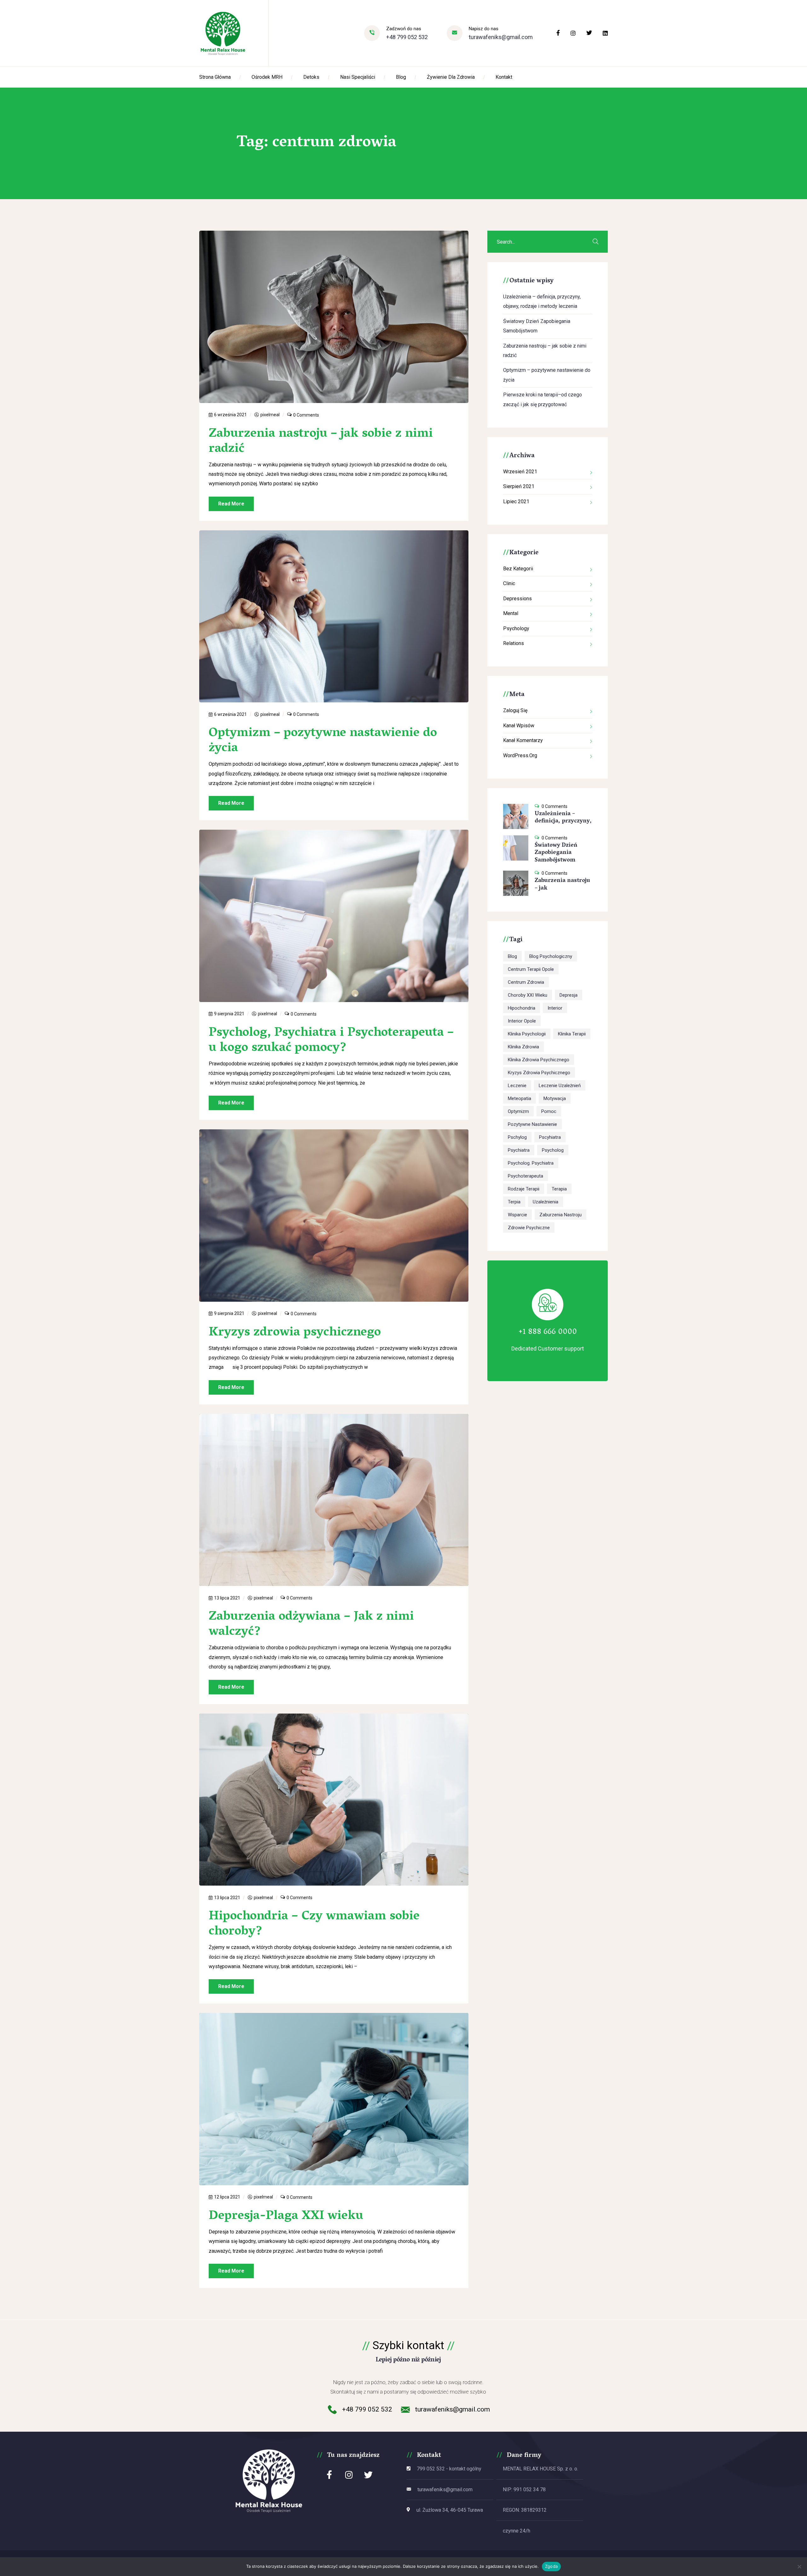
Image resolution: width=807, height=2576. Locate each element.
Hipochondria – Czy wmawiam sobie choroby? (314, 1924)
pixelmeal (270, 415)
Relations (514, 643)
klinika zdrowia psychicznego (539, 1060)
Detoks (311, 77)
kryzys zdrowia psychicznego (539, 1073)
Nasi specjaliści (358, 77)
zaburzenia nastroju (560, 1215)
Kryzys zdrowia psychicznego (295, 1333)
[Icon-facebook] (329, 2475)
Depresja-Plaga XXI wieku (286, 2216)
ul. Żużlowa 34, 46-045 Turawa (450, 2510)
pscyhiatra (550, 1137)
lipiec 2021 (516, 501)
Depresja (569, 995)
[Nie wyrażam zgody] (799, 2567)
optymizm (518, 1111)
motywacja (555, 1098)
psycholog (553, 1150)
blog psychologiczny (551, 956)
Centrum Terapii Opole (531, 969)
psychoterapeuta (525, 1176)
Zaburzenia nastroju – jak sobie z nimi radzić (321, 442)
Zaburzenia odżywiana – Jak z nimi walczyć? (311, 1625)
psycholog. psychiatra (531, 1163)
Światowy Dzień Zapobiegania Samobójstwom (556, 853)
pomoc (549, 1111)
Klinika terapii (572, 1034)
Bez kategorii (518, 569)
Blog (401, 77)
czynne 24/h (517, 2531)
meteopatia (520, 1098)
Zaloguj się (515, 710)
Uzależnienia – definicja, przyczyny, (563, 818)
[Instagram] (349, 2475)
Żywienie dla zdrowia (451, 77)
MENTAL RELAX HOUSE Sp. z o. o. (540, 2469)
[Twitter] (368, 2475)
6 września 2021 (230, 415)
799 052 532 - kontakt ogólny (449, 2469)
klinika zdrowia (523, 1047)
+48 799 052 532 (407, 37)
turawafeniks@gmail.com (501, 37)
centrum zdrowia (526, 982)
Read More (231, 504)
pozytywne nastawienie (532, 1124)
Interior (555, 1008)
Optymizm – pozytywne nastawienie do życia (323, 741)
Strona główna (215, 77)
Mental (511, 613)
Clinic (509, 583)
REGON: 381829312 (525, 2510)
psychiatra (519, 1150)
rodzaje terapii (524, 1189)
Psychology (516, 628)
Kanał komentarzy (523, 740)
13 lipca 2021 (227, 1598)
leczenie (517, 1086)
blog (512, 956)
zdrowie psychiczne (529, 1228)
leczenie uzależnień (560, 1086)
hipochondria (522, 1008)
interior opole (522, 1021)
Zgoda (551, 2566)
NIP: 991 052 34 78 (524, 2490)
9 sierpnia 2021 (229, 1014)
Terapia (559, 1189)
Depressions (517, 599)
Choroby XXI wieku (528, 995)
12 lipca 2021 (227, 2197)
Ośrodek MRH (267, 77)
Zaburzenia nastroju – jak (562, 885)
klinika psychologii (527, 1034)
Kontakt (504, 77)
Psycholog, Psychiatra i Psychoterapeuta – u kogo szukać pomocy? (331, 1041)
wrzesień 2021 (520, 472)
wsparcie (517, 1215)
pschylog (517, 1137)
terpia (514, 1202)
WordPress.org (520, 755)
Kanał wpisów (519, 726)
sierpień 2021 (519, 486)
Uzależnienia (546, 1202)
